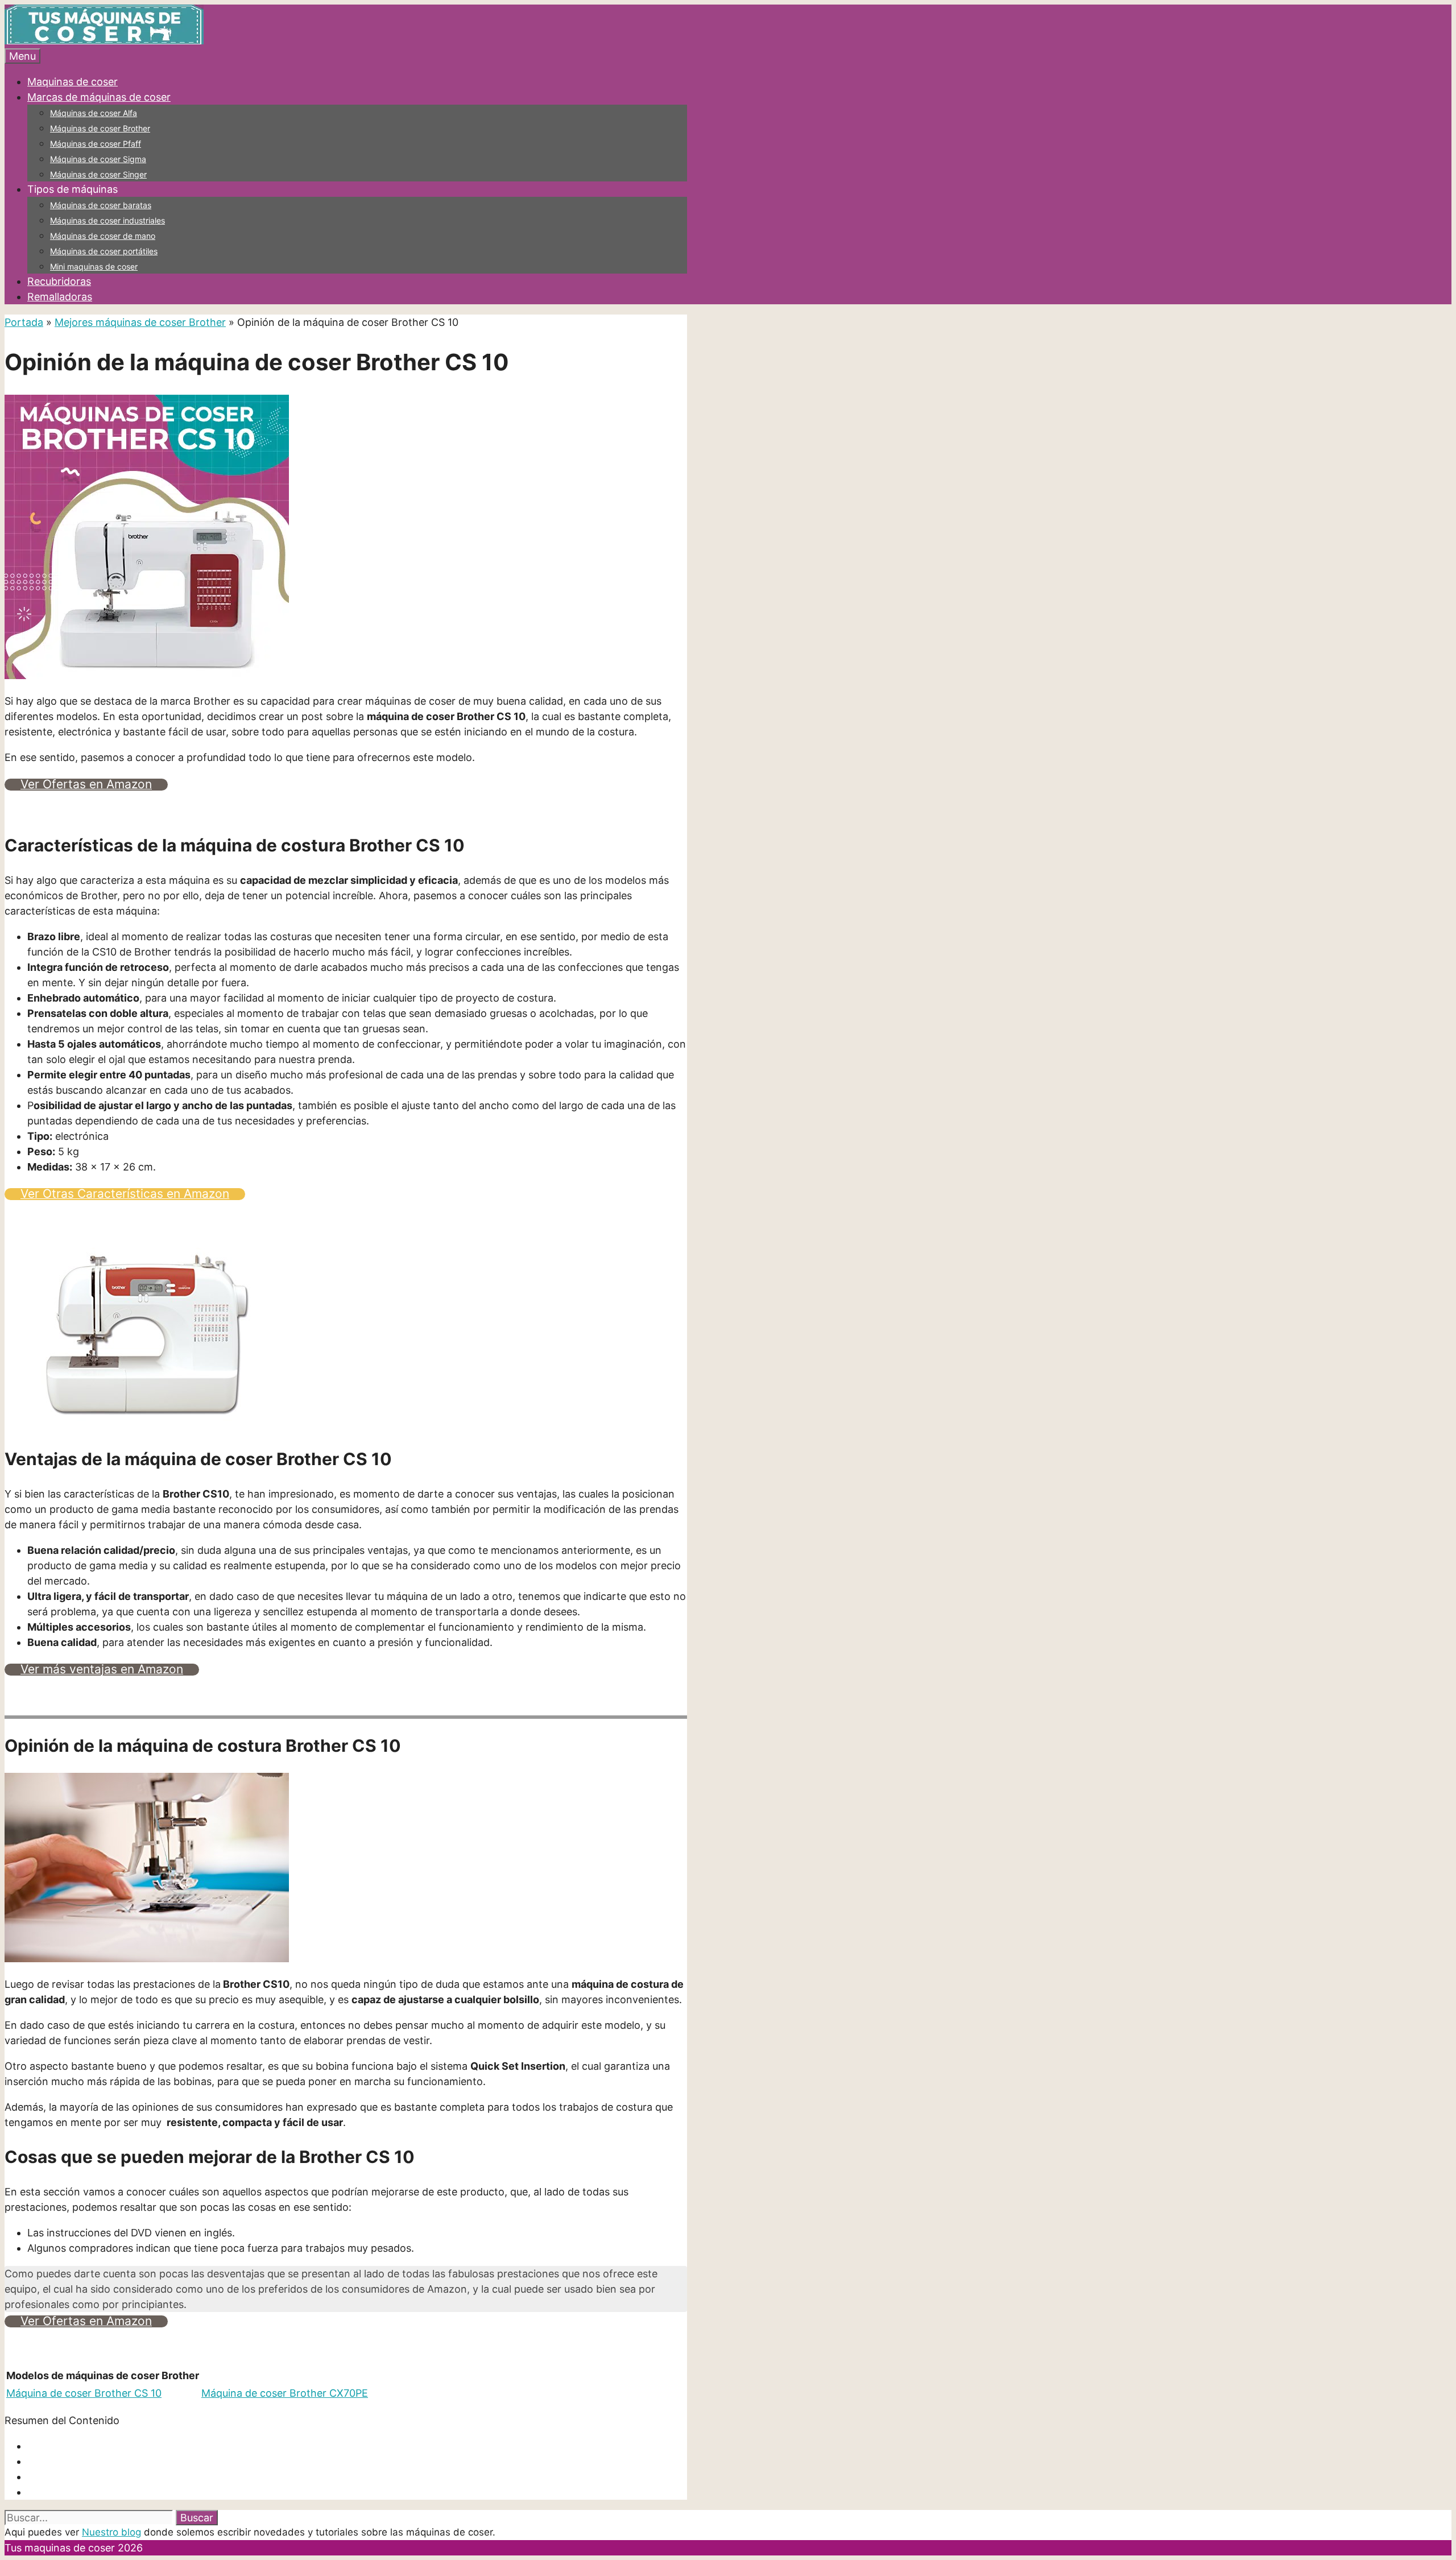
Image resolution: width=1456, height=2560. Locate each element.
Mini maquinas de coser (94, 266)
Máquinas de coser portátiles (104, 251)
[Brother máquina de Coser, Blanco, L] (147, 1424)
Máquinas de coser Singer (98, 174)
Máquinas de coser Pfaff (96, 144)
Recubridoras (59, 281)
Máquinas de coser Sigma (98, 159)
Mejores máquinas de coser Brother (140, 322)
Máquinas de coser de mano (103, 236)
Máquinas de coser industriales (107, 220)
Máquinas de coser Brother (100, 128)
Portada (24, 322)
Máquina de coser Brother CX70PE (285, 2393)
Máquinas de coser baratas (101, 205)
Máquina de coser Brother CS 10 (84, 2393)
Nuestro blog (111, 2532)
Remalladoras (60, 297)
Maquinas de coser (73, 82)
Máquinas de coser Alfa (94, 113)
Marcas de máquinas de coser (99, 97)
